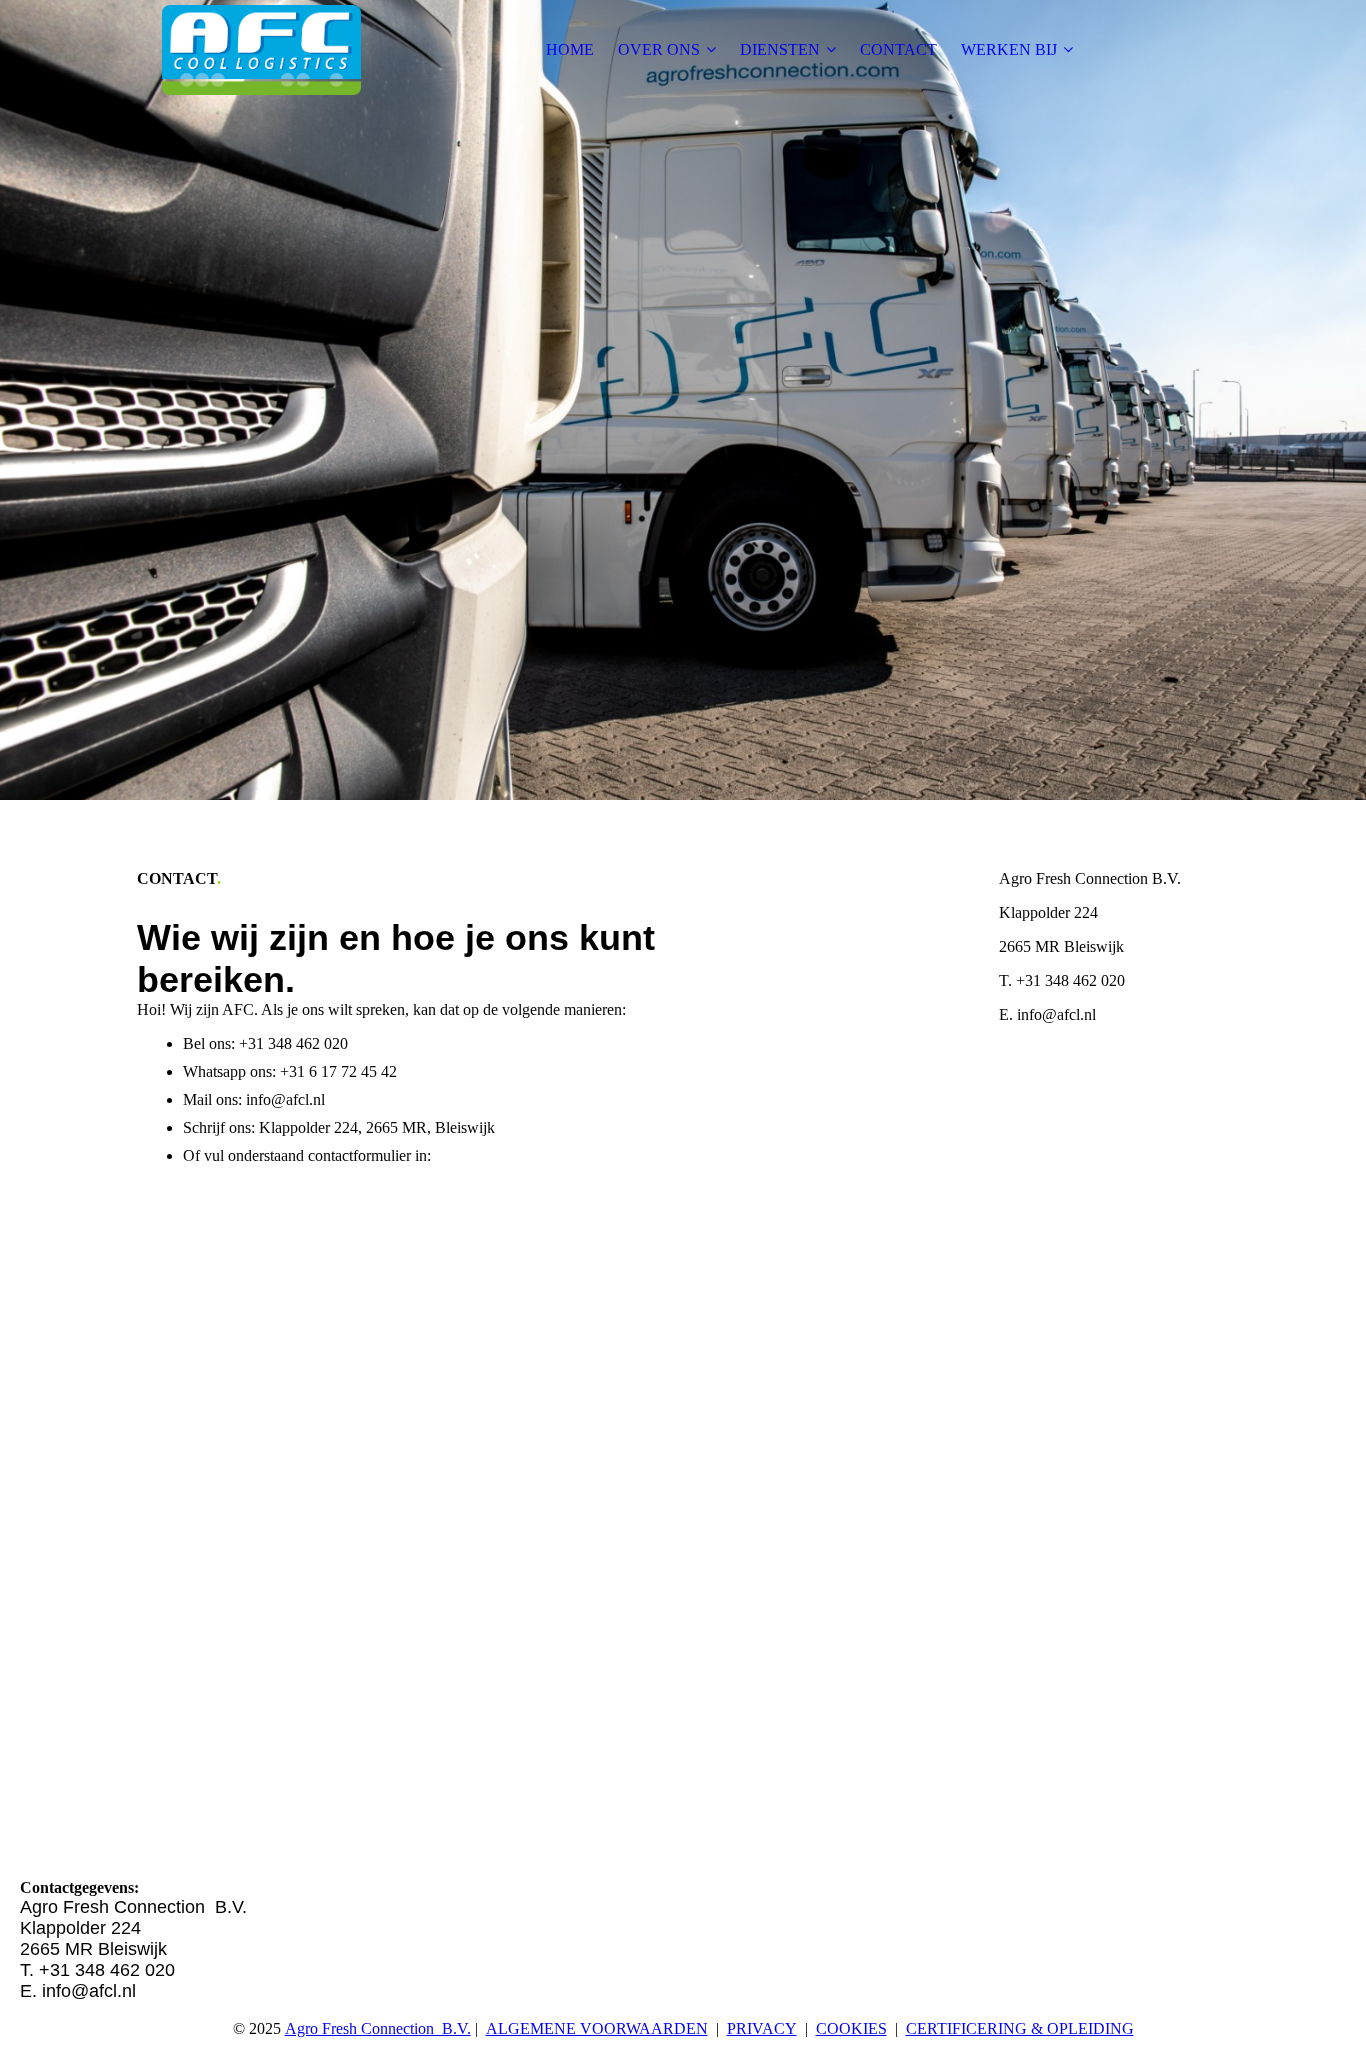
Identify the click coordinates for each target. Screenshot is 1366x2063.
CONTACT (898, 49)
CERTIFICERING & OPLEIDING (1020, 2028)
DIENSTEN (780, 49)
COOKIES (851, 2028)
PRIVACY (762, 2028)
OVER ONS (659, 49)
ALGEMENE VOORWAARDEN (597, 2028)
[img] (262, 50)
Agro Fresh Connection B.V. (378, 2028)
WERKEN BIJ (1009, 49)
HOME (570, 49)
